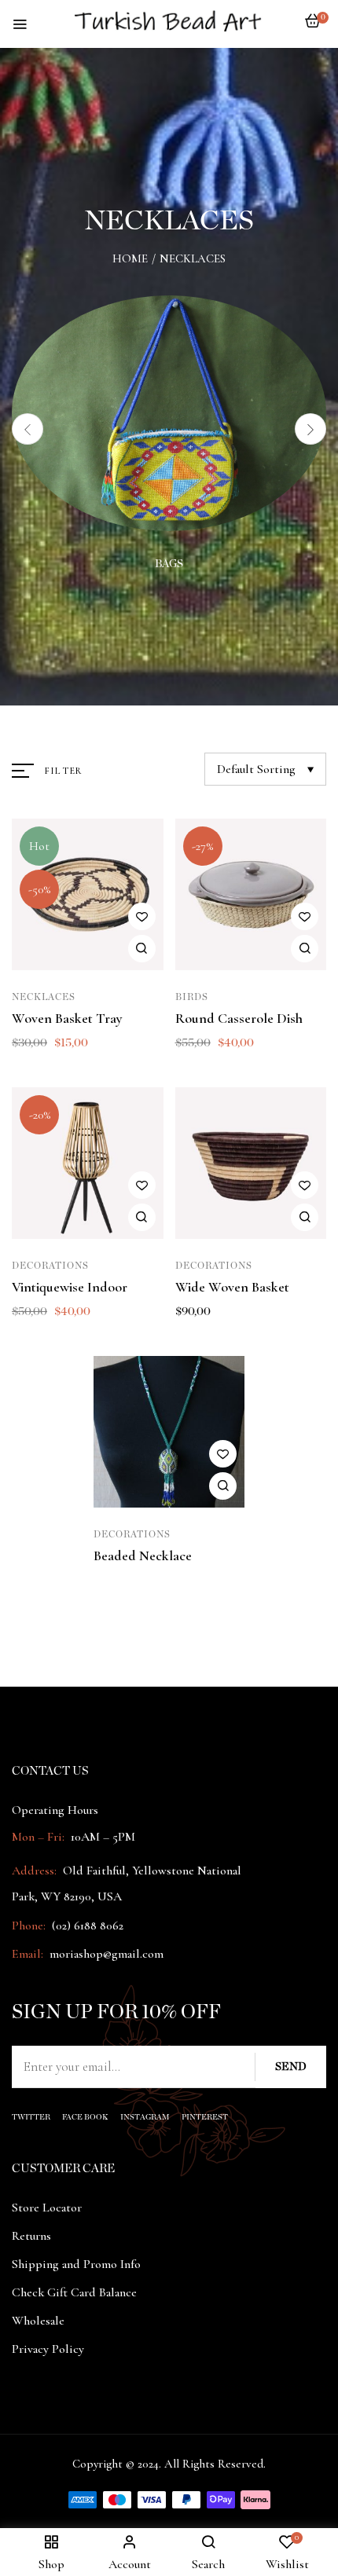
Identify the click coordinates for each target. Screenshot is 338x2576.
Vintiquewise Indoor (70, 1287)
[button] (313, 29)
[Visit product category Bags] (169, 413)
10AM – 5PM (101, 1837)
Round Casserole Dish (239, 1018)
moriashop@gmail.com (107, 1954)
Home (130, 258)
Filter (63, 771)
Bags (169, 564)
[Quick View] (142, 949)
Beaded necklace (143, 1555)
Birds (192, 997)
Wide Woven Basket (232, 1287)
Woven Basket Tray (67, 1018)
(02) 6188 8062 (88, 1926)
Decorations (50, 1266)
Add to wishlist (142, 916)
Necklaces (44, 997)
